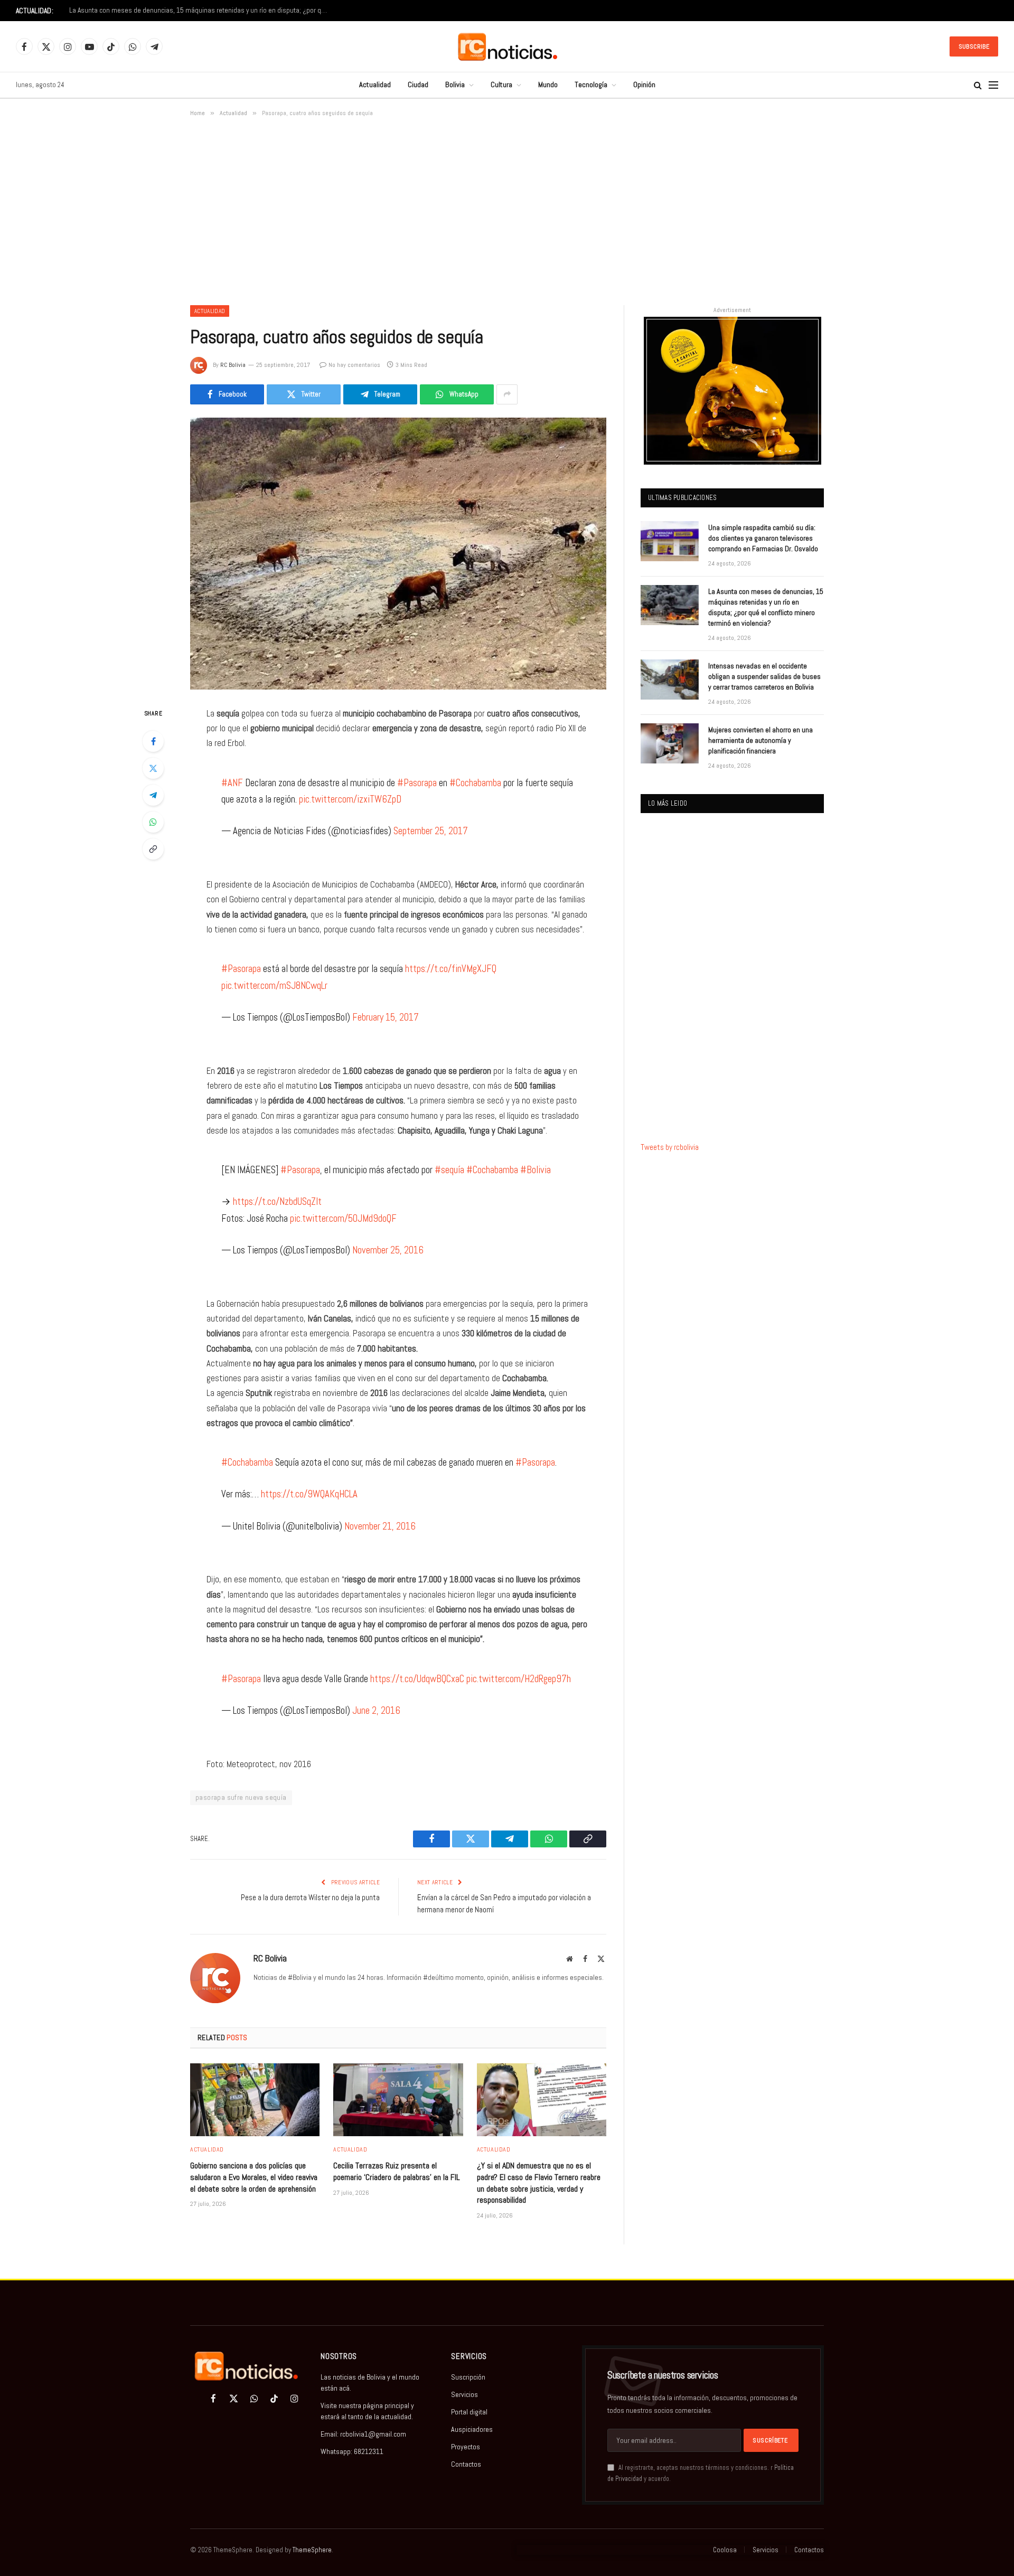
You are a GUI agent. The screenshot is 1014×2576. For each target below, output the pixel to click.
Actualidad (375, 84)
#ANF (232, 783)
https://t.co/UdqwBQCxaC (417, 1679)
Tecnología (591, 84)
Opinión (644, 84)
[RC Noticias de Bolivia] (507, 47)
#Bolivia (536, 1170)
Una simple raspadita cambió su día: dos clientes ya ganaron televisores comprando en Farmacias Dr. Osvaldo (763, 538)
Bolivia (455, 84)
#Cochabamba (475, 783)
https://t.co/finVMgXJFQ (451, 969)
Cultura (501, 84)
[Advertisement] (507, 209)
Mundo (548, 84)
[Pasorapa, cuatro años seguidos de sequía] (398, 554)
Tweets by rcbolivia (670, 1147)
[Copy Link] (153, 849)
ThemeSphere (312, 2550)
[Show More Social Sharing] (507, 394)
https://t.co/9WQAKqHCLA (309, 1494)
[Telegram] (153, 795)
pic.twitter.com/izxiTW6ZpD (350, 799)
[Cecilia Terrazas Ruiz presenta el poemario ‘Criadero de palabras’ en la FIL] (398, 2100)
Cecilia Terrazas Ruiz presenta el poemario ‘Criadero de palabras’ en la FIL (397, 2171)
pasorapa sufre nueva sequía (241, 1797)
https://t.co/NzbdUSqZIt (277, 1201)
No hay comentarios (354, 365)
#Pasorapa (417, 783)
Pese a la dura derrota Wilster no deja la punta (310, 1897)
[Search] (978, 85)
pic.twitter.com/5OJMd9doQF (343, 1218)
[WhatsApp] (153, 822)
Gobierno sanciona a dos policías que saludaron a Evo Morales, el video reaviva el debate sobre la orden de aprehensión (254, 2177)
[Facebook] (153, 741)
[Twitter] (153, 768)
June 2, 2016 (376, 1710)
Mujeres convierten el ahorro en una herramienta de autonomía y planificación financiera (760, 740)
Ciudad (418, 84)
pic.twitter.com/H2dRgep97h (519, 1679)
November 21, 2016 (380, 1526)
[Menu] (993, 85)
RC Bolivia (233, 365)
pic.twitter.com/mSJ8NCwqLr (274, 985)
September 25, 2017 (431, 831)
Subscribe (974, 46)
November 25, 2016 (388, 1250)
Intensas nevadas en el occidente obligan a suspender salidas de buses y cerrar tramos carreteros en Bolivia (201, 10)
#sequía (449, 1170)
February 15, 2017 (386, 1017)
